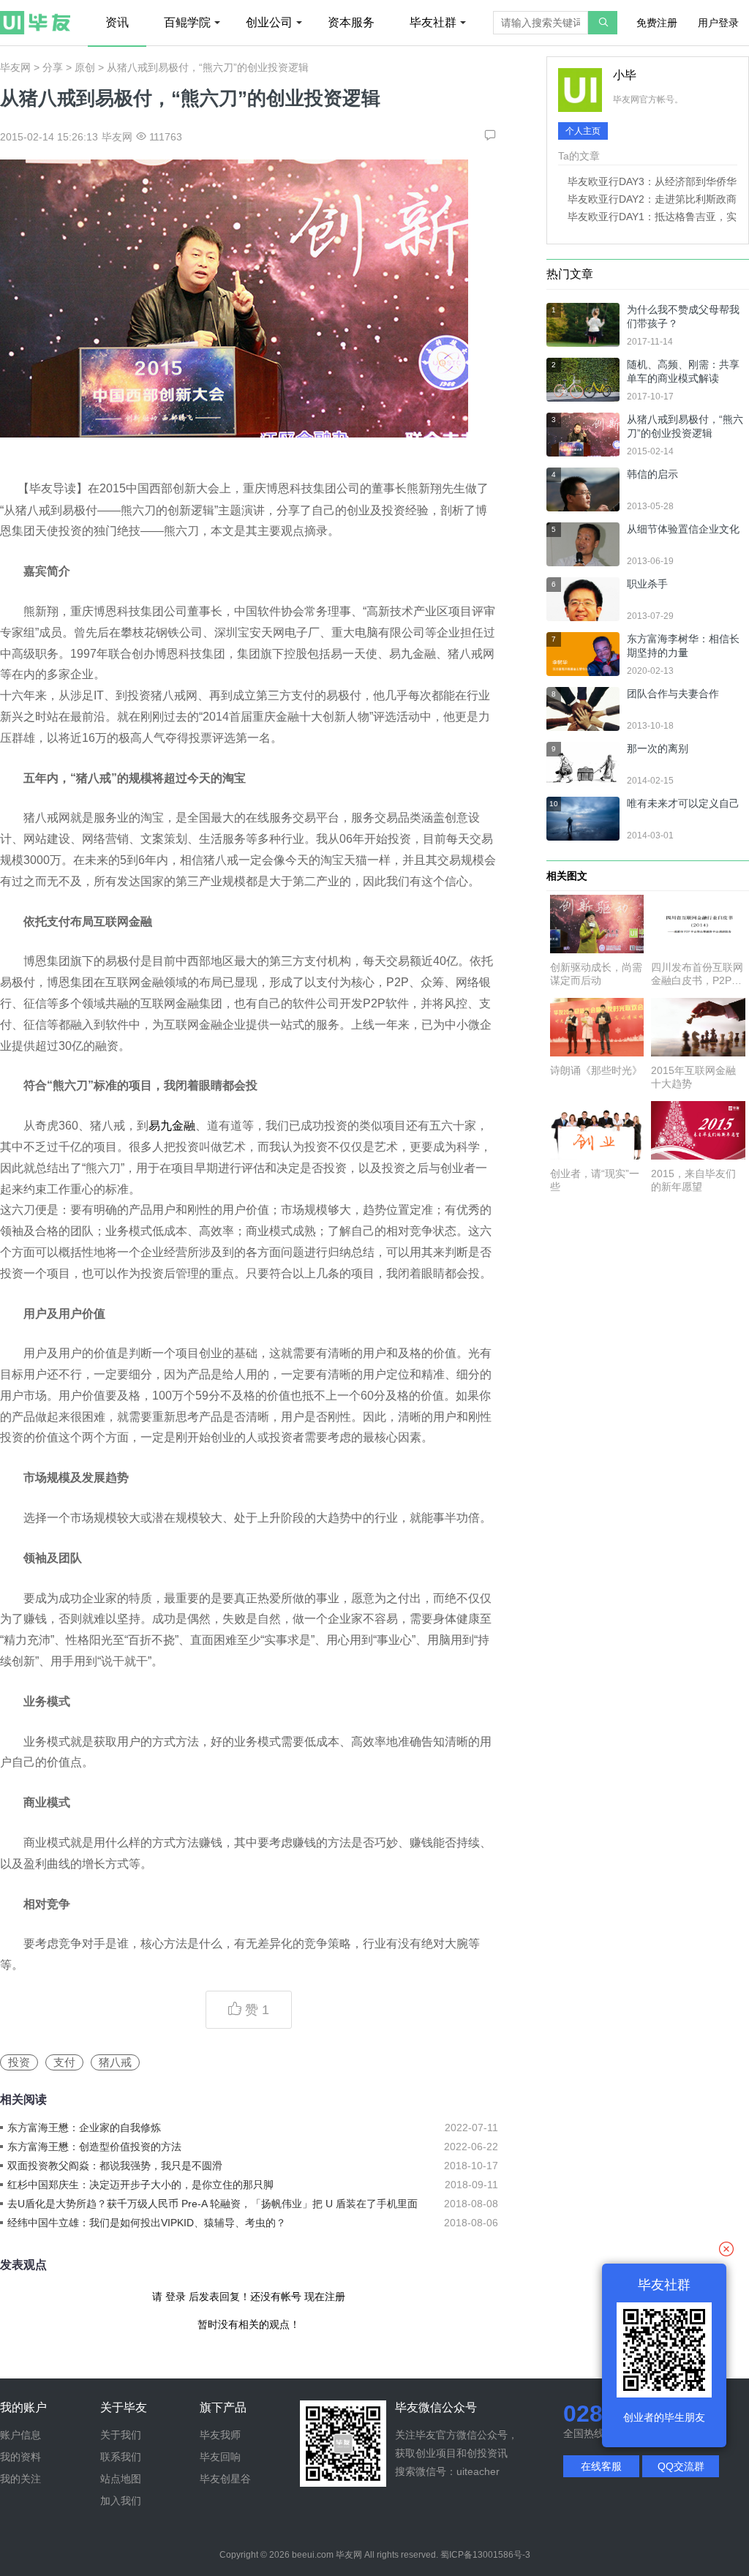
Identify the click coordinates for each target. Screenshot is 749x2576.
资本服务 (351, 22)
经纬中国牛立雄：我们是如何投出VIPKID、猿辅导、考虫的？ (147, 2223)
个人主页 (583, 131)
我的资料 (20, 2457)
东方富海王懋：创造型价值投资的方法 (94, 2147)
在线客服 (601, 2466)
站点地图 (121, 2479)
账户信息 (20, 2435)
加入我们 (121, 2501)
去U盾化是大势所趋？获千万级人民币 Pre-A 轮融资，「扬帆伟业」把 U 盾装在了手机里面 (212, 2204)
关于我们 (121, 2435)
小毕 (625, 75)
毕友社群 (433, 22)
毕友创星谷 (225, 2479)
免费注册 (657, 23)
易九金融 (172, 1126)
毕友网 (15, 67)
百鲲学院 (187, 22)
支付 (64, 2062)
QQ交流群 (681, 2466)
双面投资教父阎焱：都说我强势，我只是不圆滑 (115, 2166)
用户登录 (718, 23)
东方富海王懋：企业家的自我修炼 (84, 2128)
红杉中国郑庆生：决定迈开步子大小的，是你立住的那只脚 (140, 2185)
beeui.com (313, 2555)
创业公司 (269, 22)
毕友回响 (220, 2457)
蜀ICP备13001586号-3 (485, 2555)
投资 (19, 2062)
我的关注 (20, 2479)
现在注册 (325, 2297)
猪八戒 (115, 2062)
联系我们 (121, 2457)
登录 (176, 2297)
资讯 (117, 22)
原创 (85, 67)
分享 (53, 67)
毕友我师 (220, 2435)
